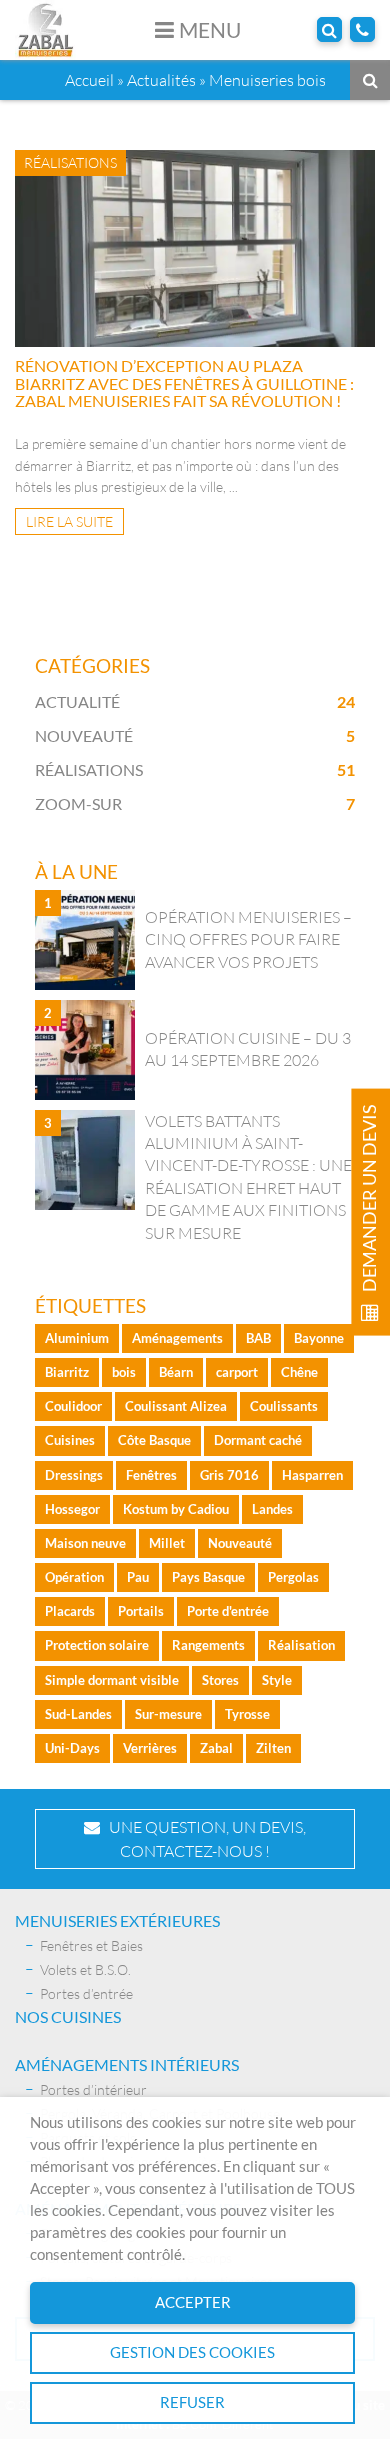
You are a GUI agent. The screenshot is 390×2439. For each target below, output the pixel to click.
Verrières (150, 1748)
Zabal (216, 1748)
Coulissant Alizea (176, 1406)
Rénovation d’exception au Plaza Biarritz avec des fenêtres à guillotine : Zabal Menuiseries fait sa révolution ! (184, 383)
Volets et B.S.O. (85, 1969)
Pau (138, 1577)
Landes (272, 1509)
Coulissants (284, 1406)
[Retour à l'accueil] (45, 27)
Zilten (273, 1748)
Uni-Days (72, 1748)
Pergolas (293, 1577)
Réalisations (89, 769)
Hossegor (72, 1509)
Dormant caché (258, 1440)
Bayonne (319, 1338)
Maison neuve (85, 1543)
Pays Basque (208, 1577)
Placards (70, 1611)
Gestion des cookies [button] (192, 2352)
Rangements (208, 1645)
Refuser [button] (192, 2402)
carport (237, 1372)
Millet (167, 1543)
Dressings (74, 1475)
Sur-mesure (168, 1714)
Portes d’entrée (86, 1993)
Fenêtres (151, 1475)
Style (277, 1680)
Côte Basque (154, 1440)
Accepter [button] (193, 2302)
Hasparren (312, 1475)
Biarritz (67, 1372)
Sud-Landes (78, 1714)
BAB (258, 1338)
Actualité (77, 701)
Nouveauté (84, 735)
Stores (220, 1680)
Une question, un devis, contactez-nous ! (203, 1839)
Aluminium (77, 1338)
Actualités (161, 80)
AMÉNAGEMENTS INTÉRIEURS (127, 2064)
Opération (74, 1577)
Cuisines (70, 1440)
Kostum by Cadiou (176, 1509)
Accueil (89, 80)
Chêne (299, 1372)
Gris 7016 (229, 1475)
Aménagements (177, 1338)
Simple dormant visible (112, 1680)
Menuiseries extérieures (117, 1920)
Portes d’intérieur (93, 2089)
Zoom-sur (78, 803)
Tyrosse (247, 1714)
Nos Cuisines (68, 2016)
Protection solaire (97, 1645)
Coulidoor (73, 1406)
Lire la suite (69, 521)
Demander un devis (369, 1200)
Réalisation (301, 1645)
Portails (141, 1611)
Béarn (176, 1372)
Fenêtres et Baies (91, 1945)
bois (124, 1372)
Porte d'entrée (228, 1611)
